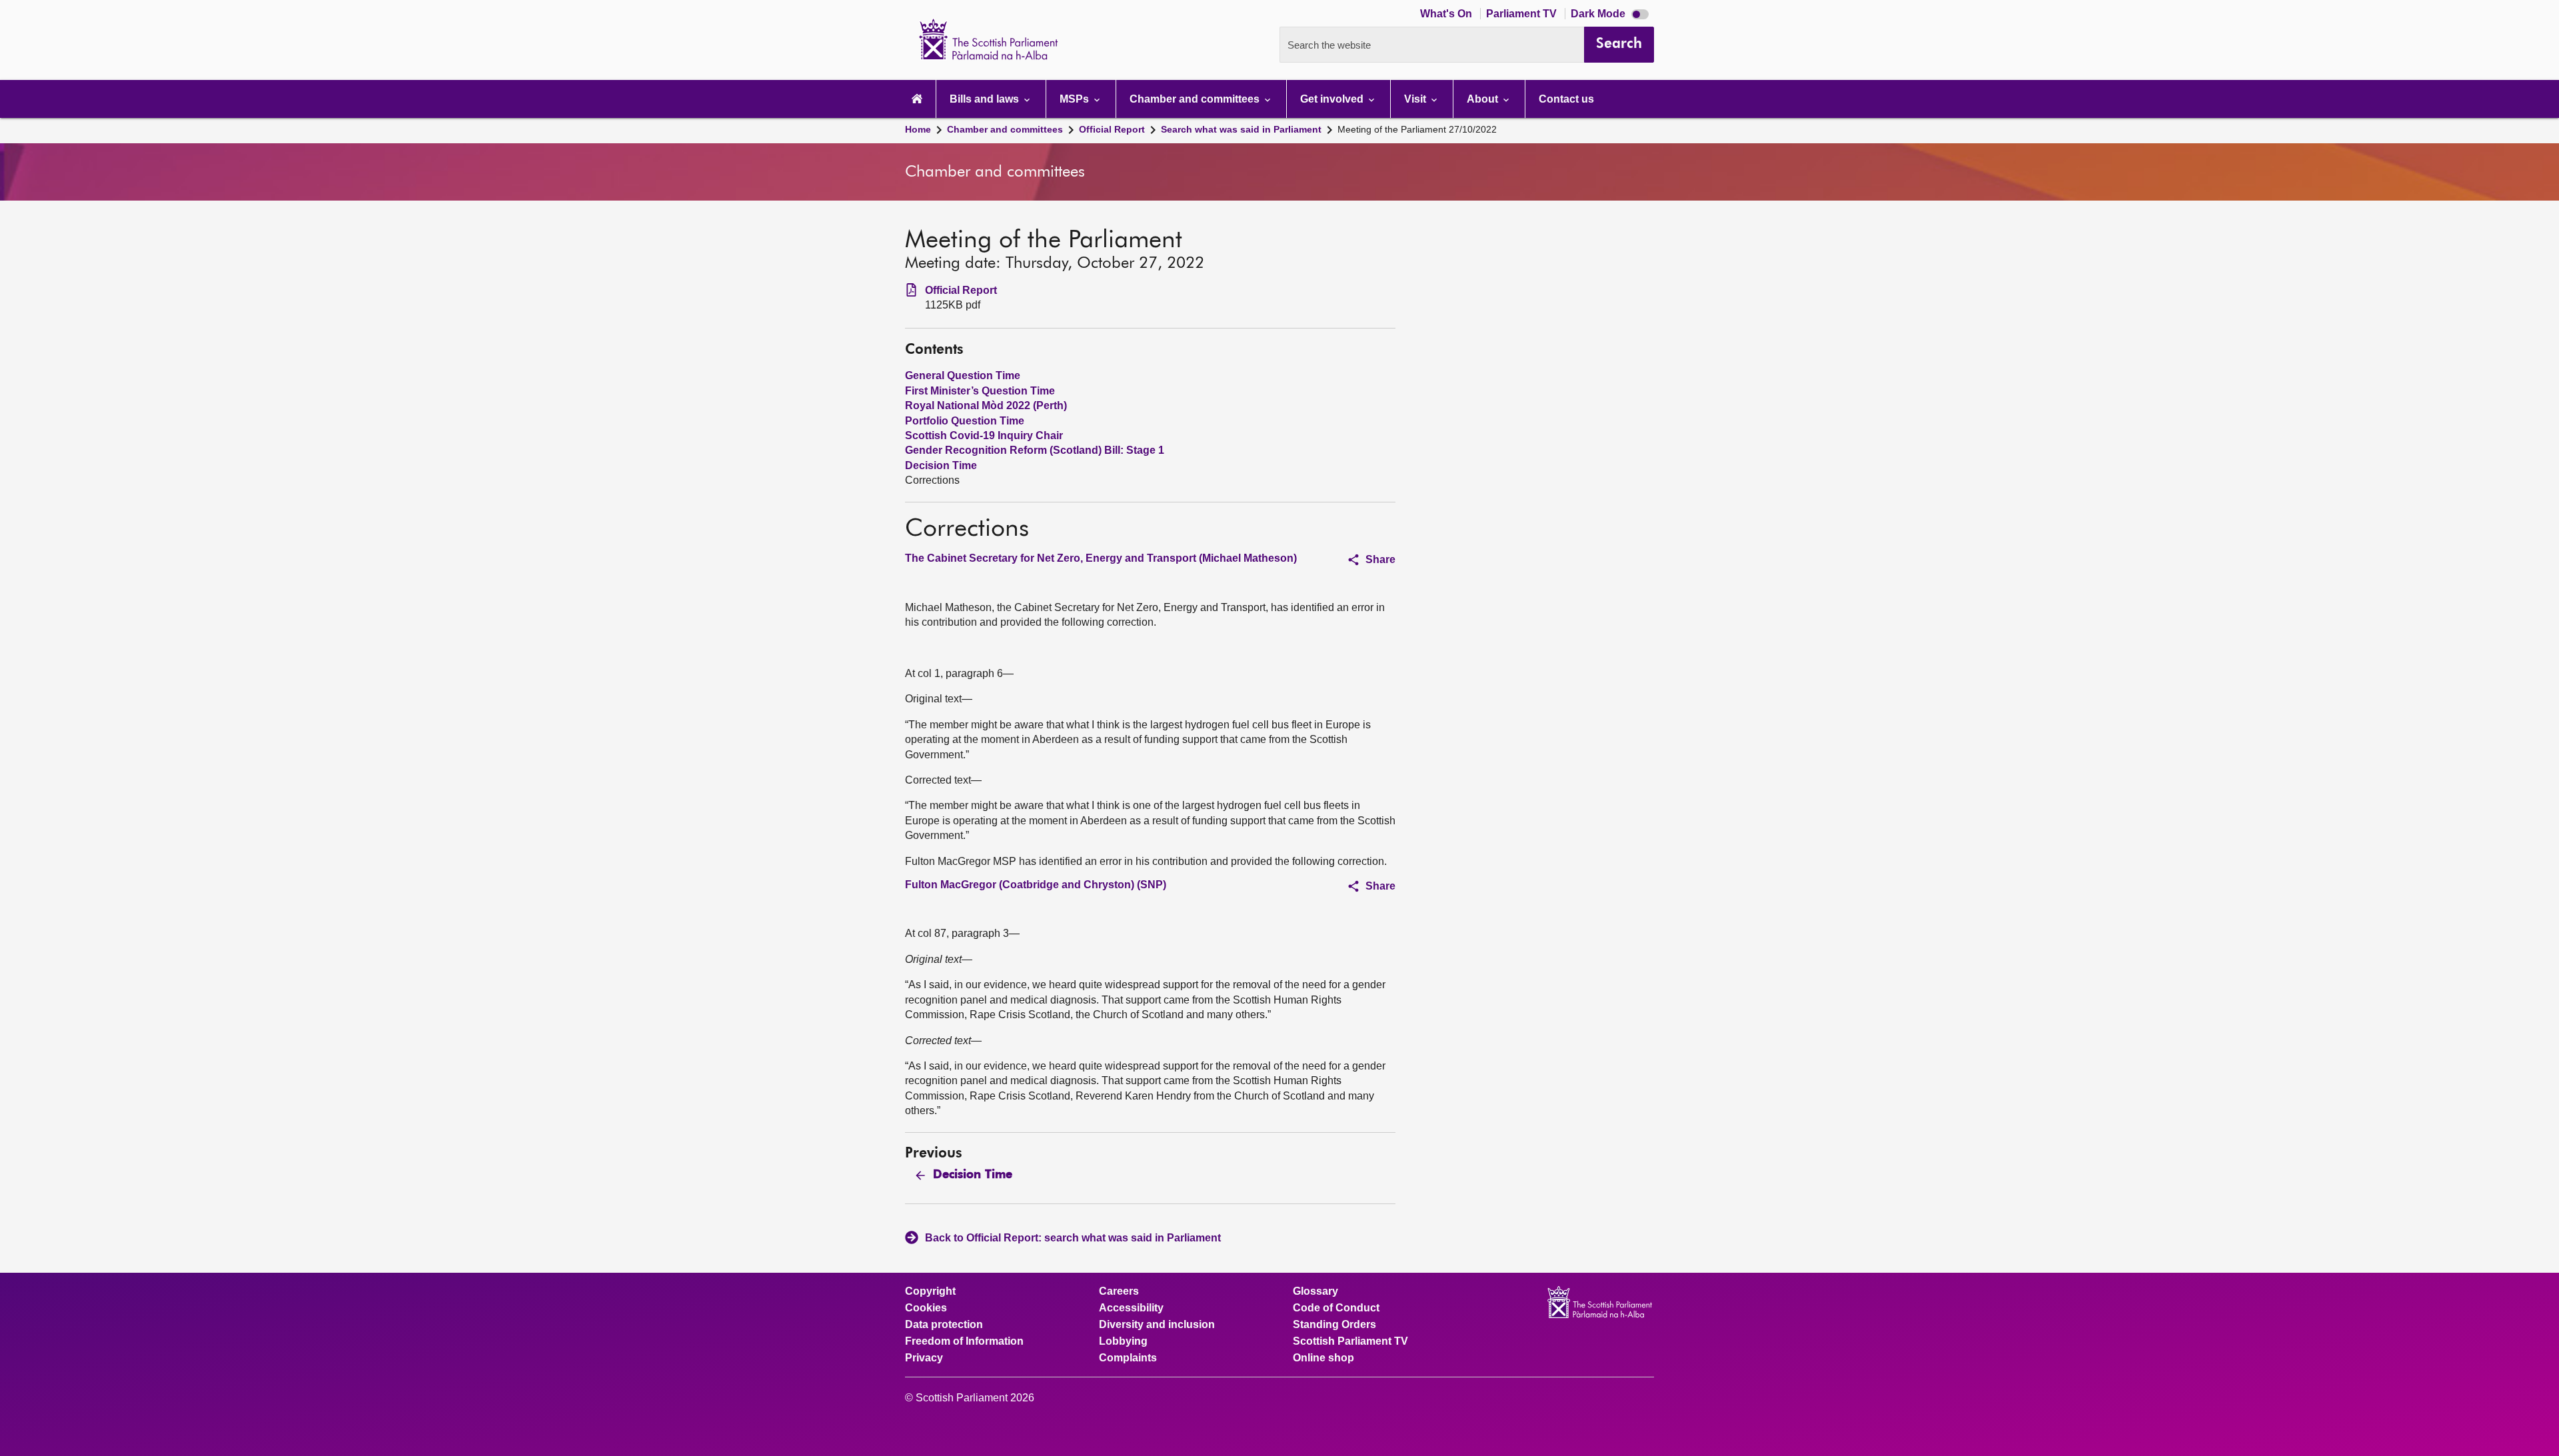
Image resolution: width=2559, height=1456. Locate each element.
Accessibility (1131, 1308)
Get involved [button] (1333, 99)
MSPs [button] (1076, 99)
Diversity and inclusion (1157, 1325)
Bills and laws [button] (986, 99)
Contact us (1566, 99)
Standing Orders (1334, 1325)
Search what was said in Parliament (1241, 129)
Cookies (926, 1308)
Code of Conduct (1336, 1308)
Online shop (1323, 1358)
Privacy (924, 1358)
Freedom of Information (964, 1341)
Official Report (1112, 129)
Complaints (1128, 1358)
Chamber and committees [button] (1196, 99)
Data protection (944, 1325)
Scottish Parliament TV (1350, 1341)
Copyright (930, 1291)
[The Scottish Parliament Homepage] (917, 99)
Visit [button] (1416, 99)
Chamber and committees (1005, 129)
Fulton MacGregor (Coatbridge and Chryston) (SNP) (1036, 885)
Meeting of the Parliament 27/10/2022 (1417, 129)
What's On (1447, 14)
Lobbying (1123, 1341)
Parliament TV (1523, 14)
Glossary (1315, 1291)
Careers (1119, 1291)
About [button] (1484, 99)
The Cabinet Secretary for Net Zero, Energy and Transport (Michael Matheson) (1101, 558)
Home (918, 129)
